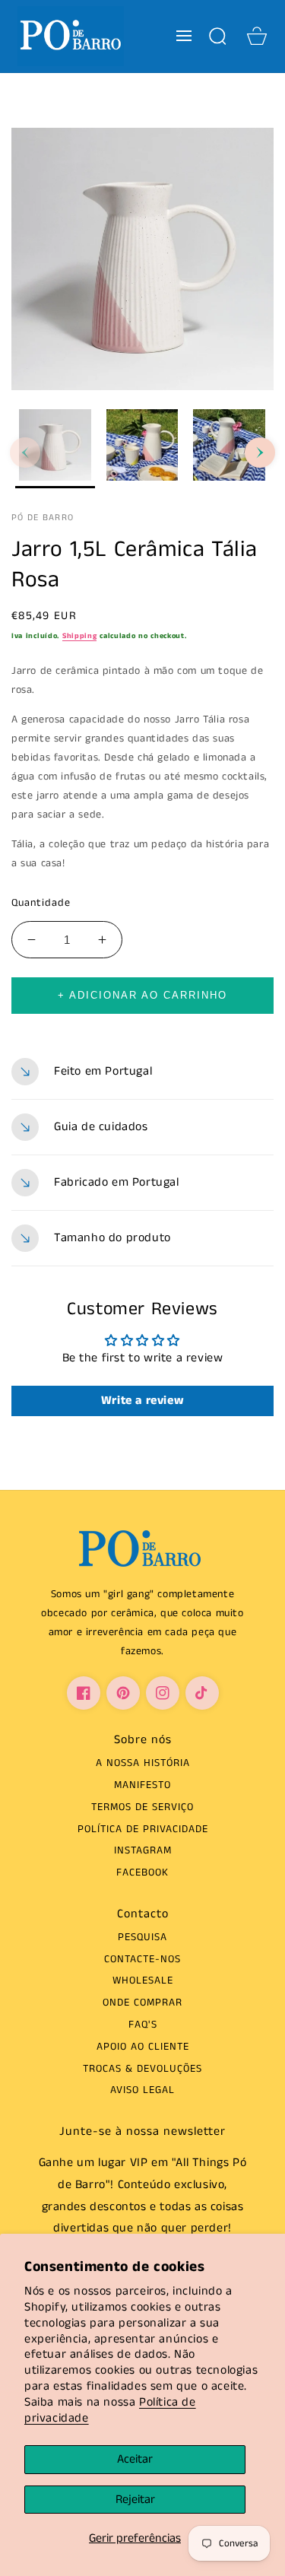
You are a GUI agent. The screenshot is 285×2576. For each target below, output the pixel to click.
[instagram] (163, 1693)
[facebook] (84, 1693)
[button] (184, 36)
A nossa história (143, 1763)
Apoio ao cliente (143, 2047)
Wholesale (143, 1980)
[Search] (217, 36)
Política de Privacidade (143, 1829)
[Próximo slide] (260, 453)
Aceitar (135, 2459)
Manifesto (142, 1785)
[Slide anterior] (25, 453)
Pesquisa (142, 1937)
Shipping (80, 636)
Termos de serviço (142, 1807)
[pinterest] (123, 1693)
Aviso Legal (142, 2090)
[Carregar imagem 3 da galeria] (229, 449)
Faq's (143, 2025)
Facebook (142, 1872)
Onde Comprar (142, 2003)
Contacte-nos (142, 1959)
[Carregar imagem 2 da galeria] (142, 449)
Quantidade (41, 903)
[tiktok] (202, 1693)
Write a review (142, 1401)
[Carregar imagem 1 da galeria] (55, 449)
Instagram (143, 1850)
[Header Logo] (70, 36)
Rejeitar (135, 2500)
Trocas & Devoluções (142, 2069)
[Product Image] (142, 259)
